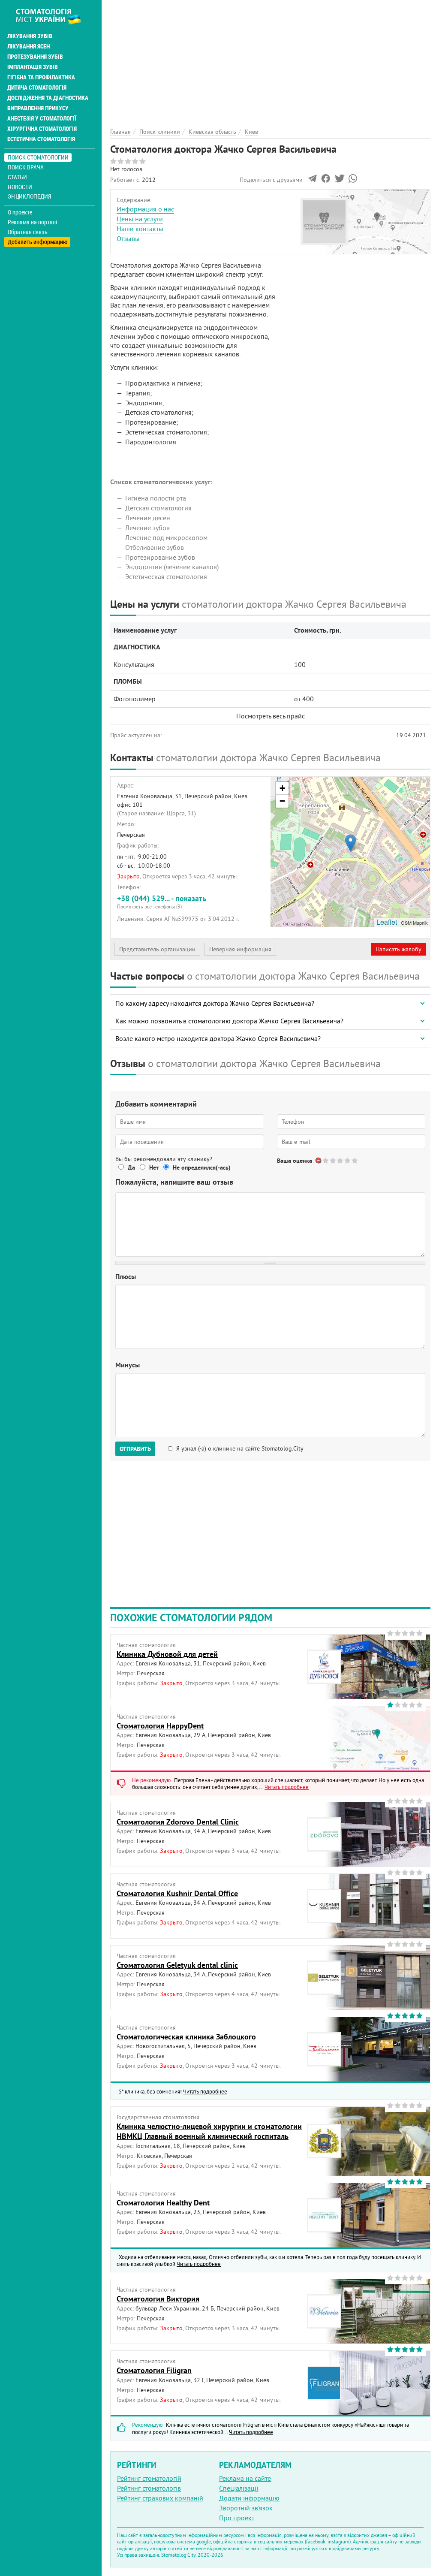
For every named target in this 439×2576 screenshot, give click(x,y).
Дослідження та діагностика (48, 98)
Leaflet (387, 922)
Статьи (17, 177)
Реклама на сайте (245, 2478)
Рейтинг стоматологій (149, 2478)
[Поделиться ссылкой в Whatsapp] (353, 181)
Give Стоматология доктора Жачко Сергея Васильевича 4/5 (348, 1160)
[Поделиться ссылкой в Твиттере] (339, 181)
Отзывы (128, 238)
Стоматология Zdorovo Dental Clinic (178, 1822)
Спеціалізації (239, 2488)
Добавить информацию (38, 242)
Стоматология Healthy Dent (163, 2203)
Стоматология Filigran (154, 2370)
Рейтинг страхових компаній (160, 2498)
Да (131, 1167)
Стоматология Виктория (158, 2299)
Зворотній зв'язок (246, 2508)
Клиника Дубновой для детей (167, 1654)
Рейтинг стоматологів (149, 2488)
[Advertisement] (270, 60)
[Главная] (53, 16)
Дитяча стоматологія (37, 87)
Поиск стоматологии (38, 157)
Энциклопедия (29, 196)
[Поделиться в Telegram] (312, 181)
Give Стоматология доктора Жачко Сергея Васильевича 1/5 (326, 1160)
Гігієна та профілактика (41, 77)
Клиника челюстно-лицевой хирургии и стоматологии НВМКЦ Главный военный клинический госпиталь (209, 2131)
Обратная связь (28, 232)
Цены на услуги (140, 219)
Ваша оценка (295, 1161)
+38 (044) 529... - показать (162, 902)
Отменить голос (319, 1160)
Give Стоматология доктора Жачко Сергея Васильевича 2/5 (333, 1160)
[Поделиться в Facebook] (326, 181)
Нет (154, 1167)
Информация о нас (145, 209)
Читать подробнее (287, 1787)
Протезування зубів (35, 57)
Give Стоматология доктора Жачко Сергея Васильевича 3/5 (341, 1160)
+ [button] (282, 788)
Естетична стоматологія (41, 139)
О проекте (20, 212)
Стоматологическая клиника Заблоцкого (186, 2037)
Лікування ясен (29, 46)
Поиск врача (26, 167)
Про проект (237, 2518)
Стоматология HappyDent (160, 1726)
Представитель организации (157, 949)
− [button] (282, 801)
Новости (20, 187)
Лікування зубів (30, 36)
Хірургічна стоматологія (42, 129)
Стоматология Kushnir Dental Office (177, 1893)
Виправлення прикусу (38, 108)
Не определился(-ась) (202, 1167)
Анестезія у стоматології (42, 118)
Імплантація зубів (33, 67)
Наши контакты (140, 229)
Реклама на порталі (32, 222)
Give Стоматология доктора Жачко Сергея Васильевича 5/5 (355, 1160)
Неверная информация (240, 949)
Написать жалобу (398, 949)
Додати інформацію (249, 2498)
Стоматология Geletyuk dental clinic (177, 1965)
